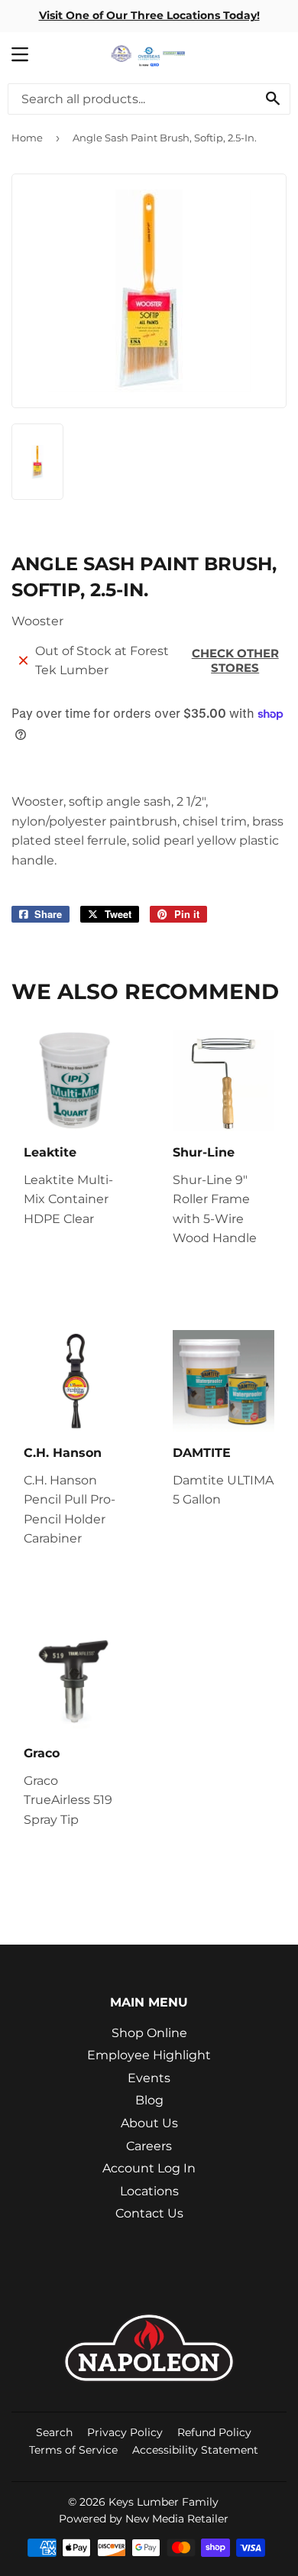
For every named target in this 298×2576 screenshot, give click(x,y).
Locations (149, 2191)
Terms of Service (73, 2450)
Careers (149, 2146)
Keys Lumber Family (164, 2502)
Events (149, 2078)
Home (27, 138)
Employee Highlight (149, 2055)
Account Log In (149, 2168)
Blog (149, 2100)
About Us (149, 2123)
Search (54, 2432)
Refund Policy (214, 2432)
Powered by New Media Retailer (144, 2519)
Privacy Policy (125, 2432)
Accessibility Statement (195, 2450)
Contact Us (149, 2213)
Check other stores (235, 660)
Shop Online (149, 2033)
